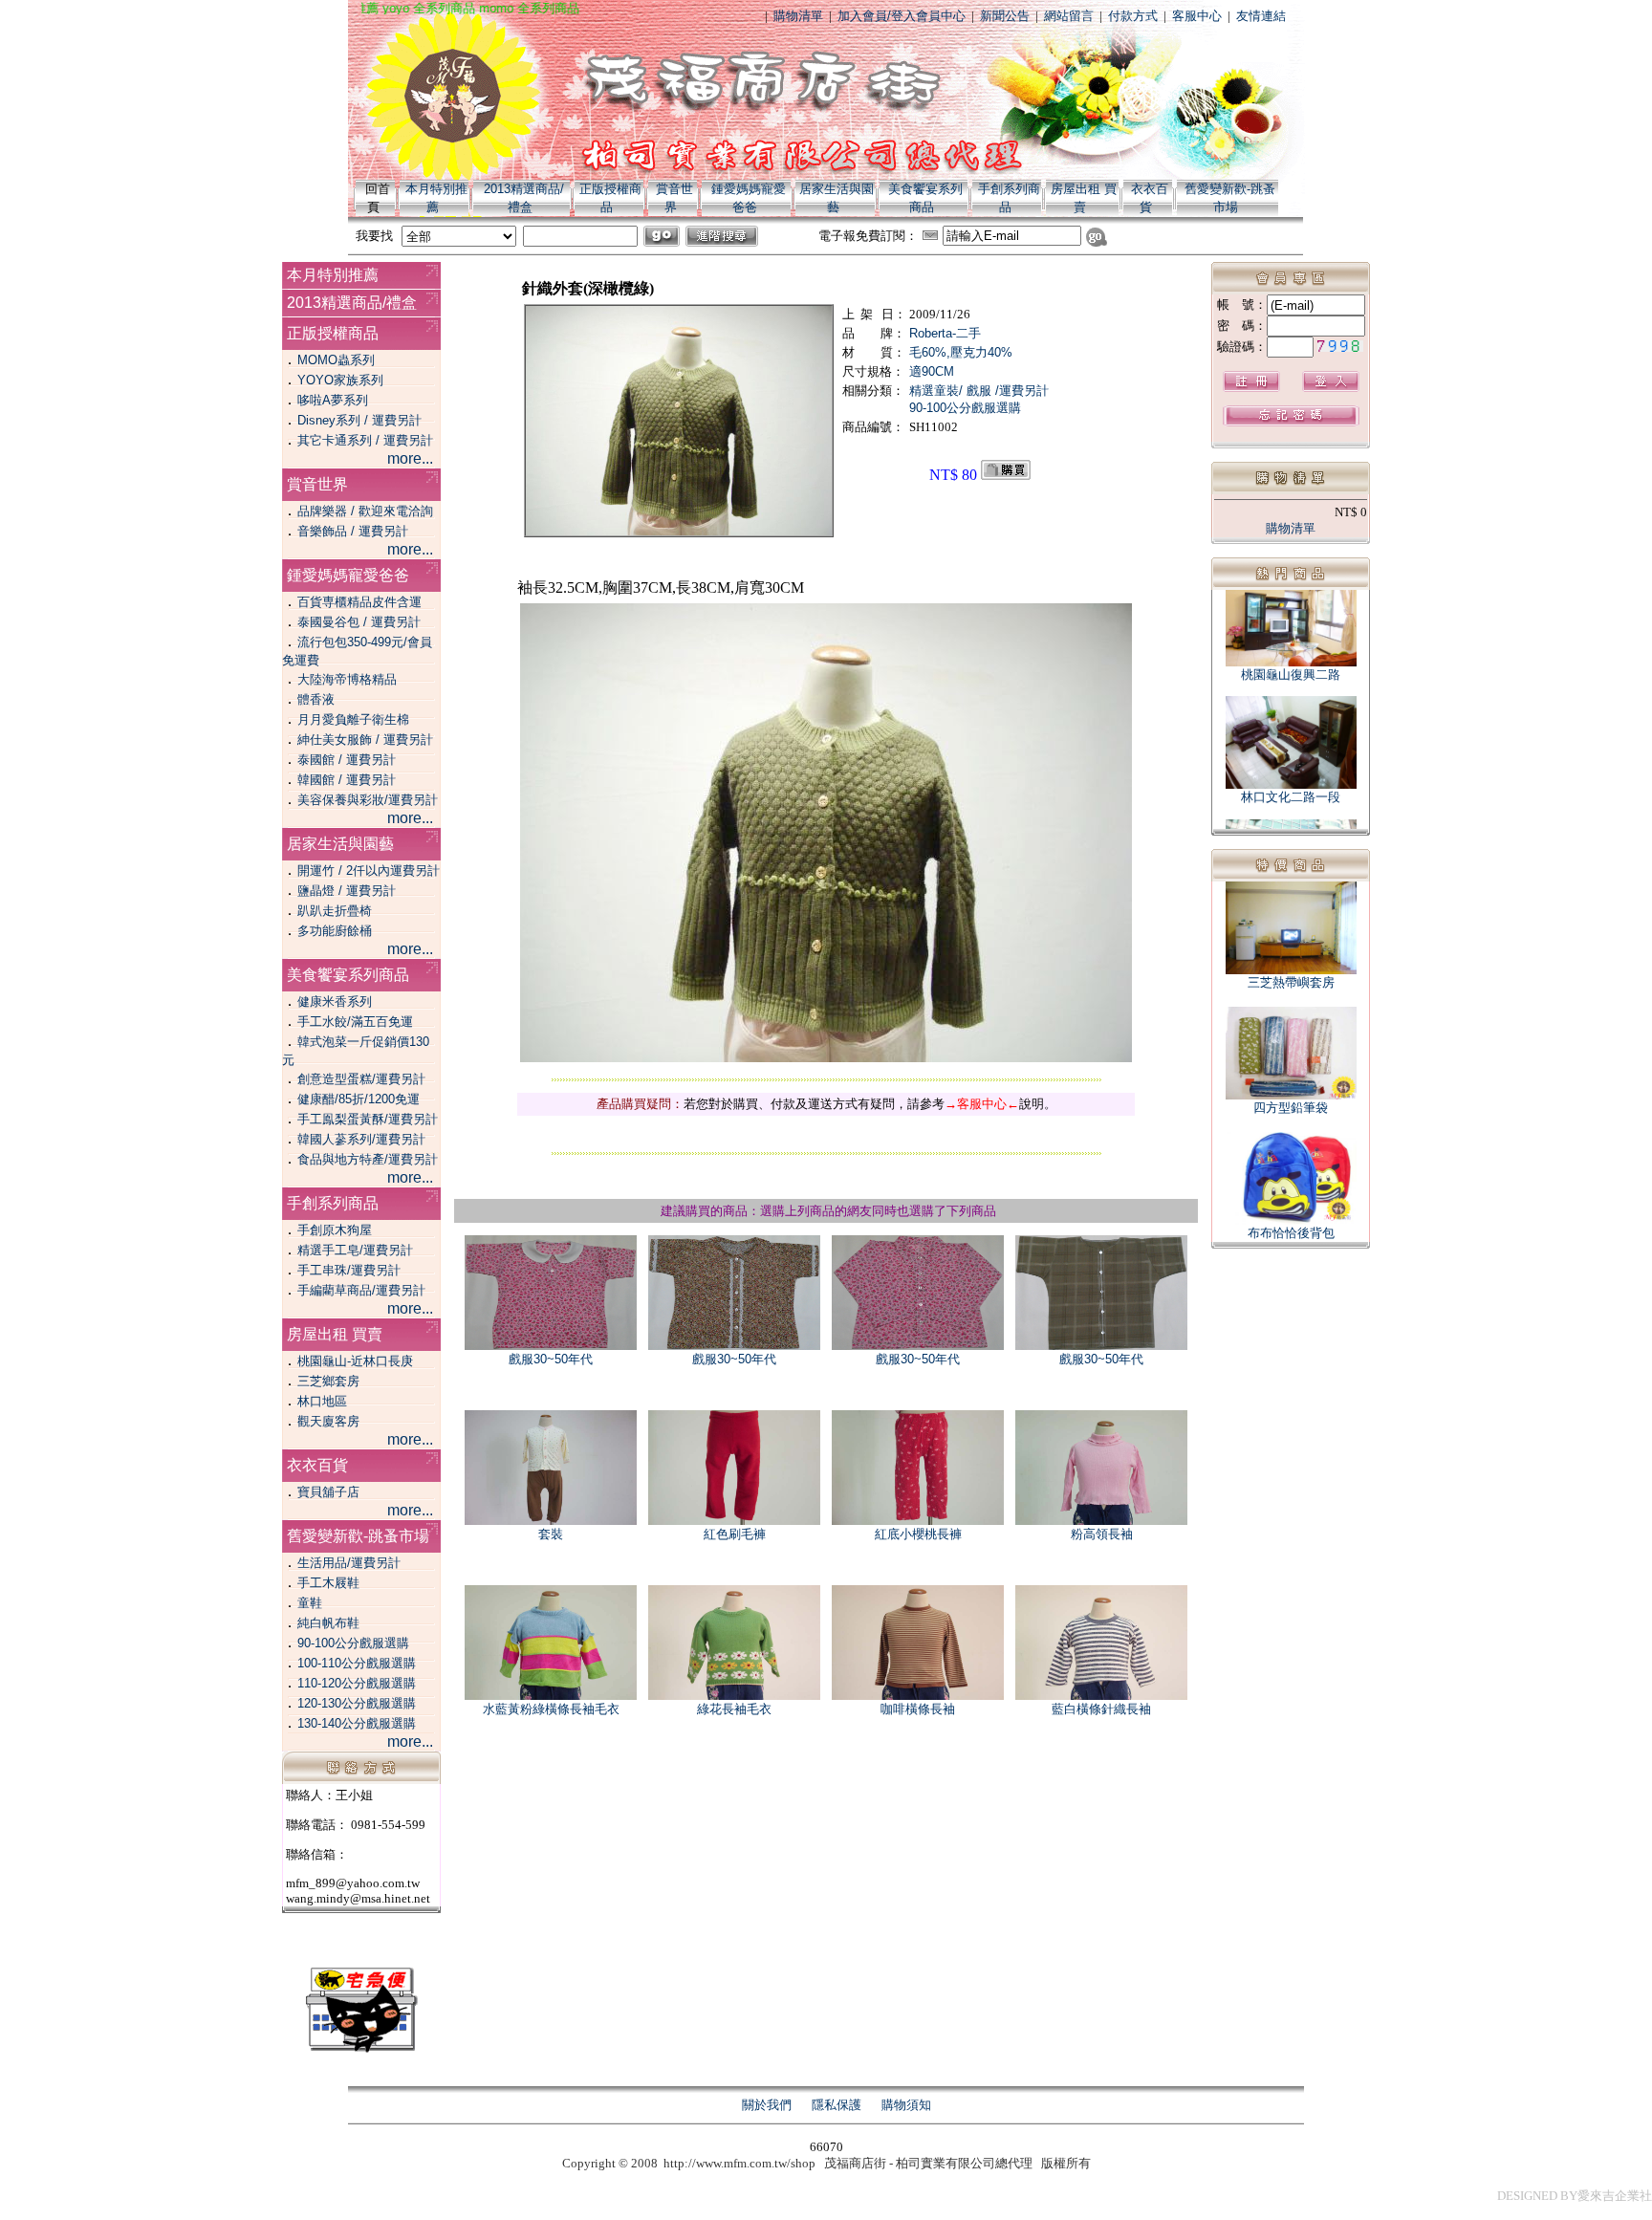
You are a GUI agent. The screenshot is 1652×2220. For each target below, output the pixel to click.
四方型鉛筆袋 (1291, 1108)
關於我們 (767, 2105)
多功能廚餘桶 (335, 931)
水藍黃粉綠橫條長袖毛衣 (551, 1709)
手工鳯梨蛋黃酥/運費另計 (368, 1119)
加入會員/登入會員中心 (902, 16)
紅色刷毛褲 (735, 1534)
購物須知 (906, 2105)
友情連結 (1261, 16)
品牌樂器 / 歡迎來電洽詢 (365, 511)
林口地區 (322, 1401)
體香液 (316, 699)
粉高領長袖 (1102, 1534)
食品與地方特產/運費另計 (368, 1159)
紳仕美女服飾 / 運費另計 (365, 740)
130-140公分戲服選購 (357, 1723)
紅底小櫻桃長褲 (918, 1534)
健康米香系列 (335, 1001)
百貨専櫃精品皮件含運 (359, 602)
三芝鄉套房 (328, 1381)
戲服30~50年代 (551, 1359)
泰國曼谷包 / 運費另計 (359, 622)
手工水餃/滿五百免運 (355, 1022)
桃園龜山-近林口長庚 (355, 1361)
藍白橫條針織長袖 (1101, 1709)
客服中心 (1197, 16)
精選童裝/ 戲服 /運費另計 (979, 391)
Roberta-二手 (945, 333)
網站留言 (1069, 16)
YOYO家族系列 (340, 380)
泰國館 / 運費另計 (347, 760)
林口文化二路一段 (1291, 780)
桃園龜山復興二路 (1291, 657)
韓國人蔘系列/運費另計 (361, 1139)
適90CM (932, 371)
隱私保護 (837, 2105)
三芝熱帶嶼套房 (1291, 982)
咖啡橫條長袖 (918, 1709)
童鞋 (310, 1603)
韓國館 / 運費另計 (347, 780)
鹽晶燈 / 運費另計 (347, 891)
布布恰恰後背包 (1291, 1233)
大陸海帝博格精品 (347, 679)
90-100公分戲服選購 (353, 1643)
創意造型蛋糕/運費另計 (361, 1079)
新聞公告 (1005, 16)
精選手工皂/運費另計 (355, 1250)
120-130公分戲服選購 (357, 1703)
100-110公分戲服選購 (357, 1663)
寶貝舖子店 (328, 1492)
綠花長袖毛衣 (734, 1709)
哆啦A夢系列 (333, 400)
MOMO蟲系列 (336, 360)
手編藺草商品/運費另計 (361, 1290)
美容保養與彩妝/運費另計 (368, 800)
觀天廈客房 (328, 1421)
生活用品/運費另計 (349, 1563)
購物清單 (798, 16)
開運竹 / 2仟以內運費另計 (369, 871)
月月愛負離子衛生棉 (353, 719)
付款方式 (1133, 16)
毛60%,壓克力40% (961, 352)
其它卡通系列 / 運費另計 (365, 440)
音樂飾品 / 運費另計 (353, 531)
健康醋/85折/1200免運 (359, 1099)
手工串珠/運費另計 (349, 1270)
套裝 (551, 1534)
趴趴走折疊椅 (335, 911)
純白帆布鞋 (328, 1623)
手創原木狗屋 (335, 1230)
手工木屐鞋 (328, 1583)
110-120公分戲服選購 (357, 1683)
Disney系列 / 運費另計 (359, 420)
